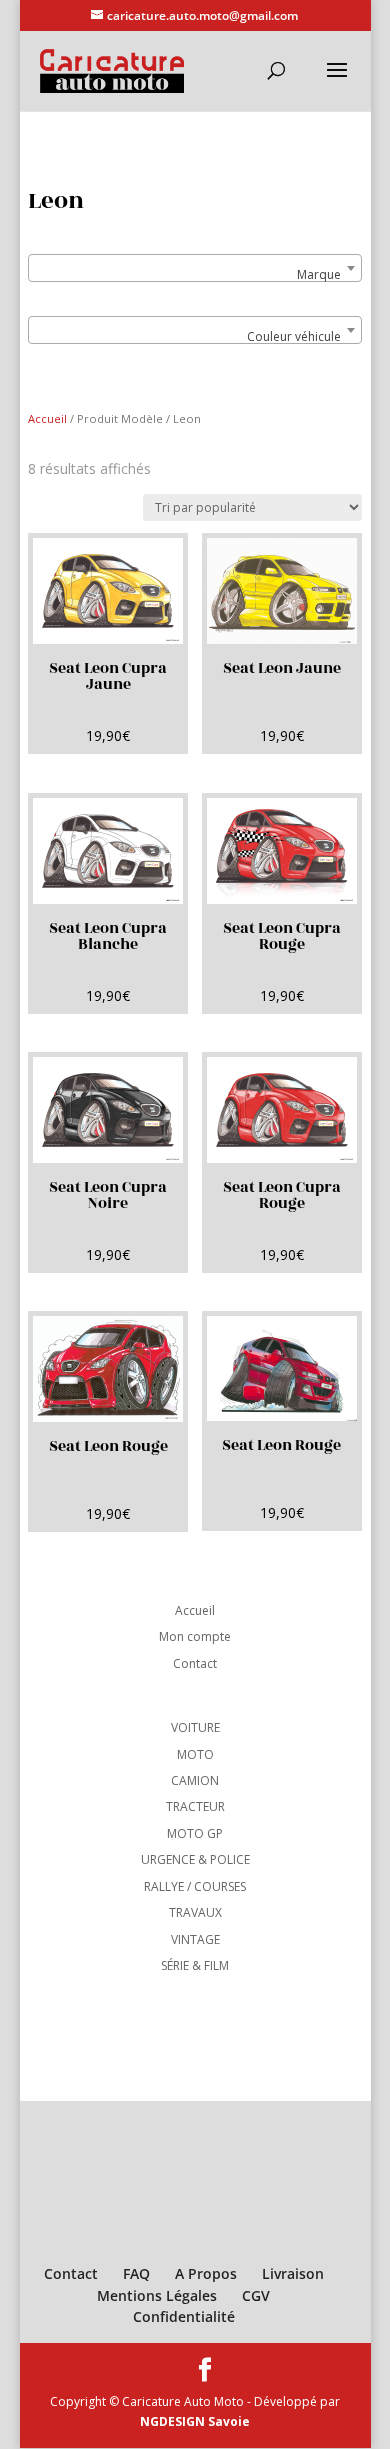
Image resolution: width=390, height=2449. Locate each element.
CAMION (195, 1780)
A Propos (206, 2273)
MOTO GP (195, 1833)
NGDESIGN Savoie (195, 2421)
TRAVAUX (195, 1912)
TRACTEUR (195, 1806)
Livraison (293, 2273)
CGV (256, 2295)
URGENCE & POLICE (195, 1859)
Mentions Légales (157, 2295)
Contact (195, 1663)
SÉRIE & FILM (195, 1965)
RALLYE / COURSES (195, 1886)
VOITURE (195, 1727)
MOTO (195, 1754)
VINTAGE (195, 1939)
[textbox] (194, 275)
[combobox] (194, 268)
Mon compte (195, 1636)
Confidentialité (184, 2316)
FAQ (136, 2273)
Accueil (47, 418)
